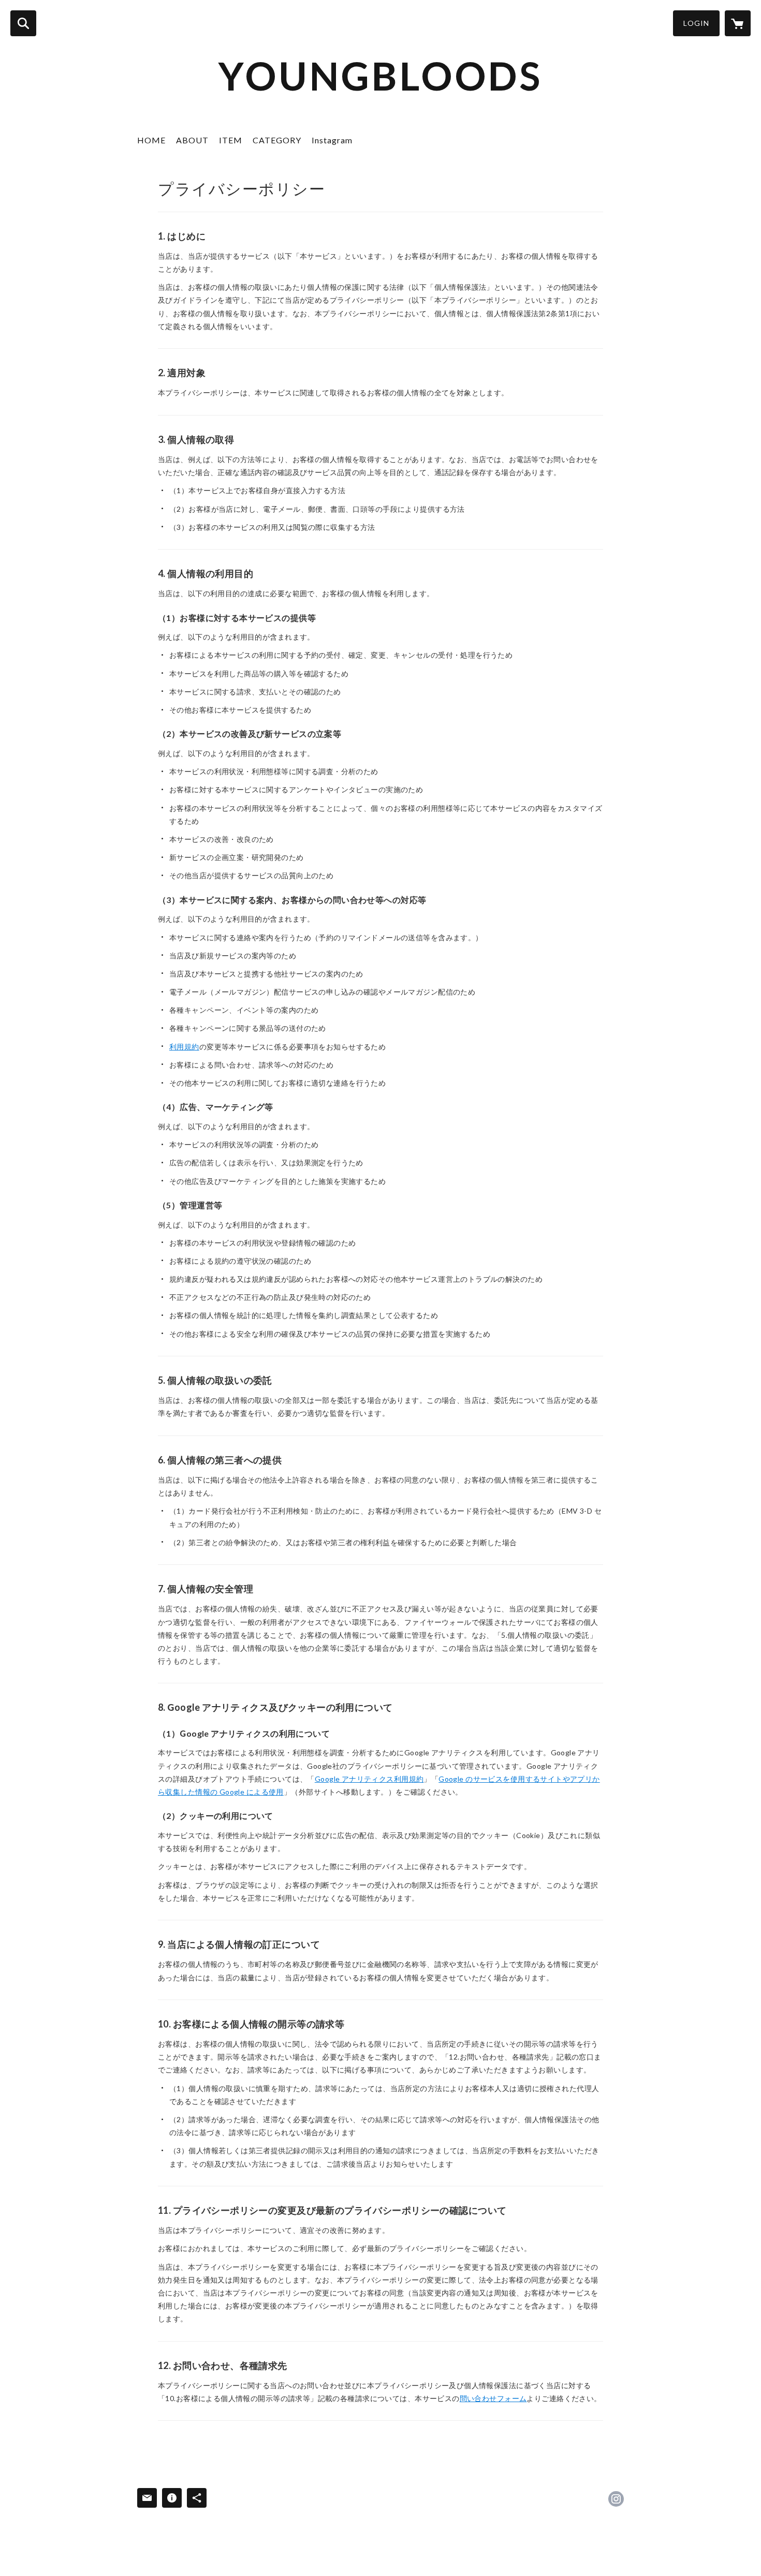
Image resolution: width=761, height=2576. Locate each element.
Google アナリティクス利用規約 (369, 1779)
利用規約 (184, 1047)
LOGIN (696, 23)
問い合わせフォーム (493, 2398)
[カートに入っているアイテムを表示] (738, 23)
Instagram (332, 140)
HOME (151, 140)
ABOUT (192, 140)
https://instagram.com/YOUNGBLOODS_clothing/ (616, 2499)
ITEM (231, 140)
